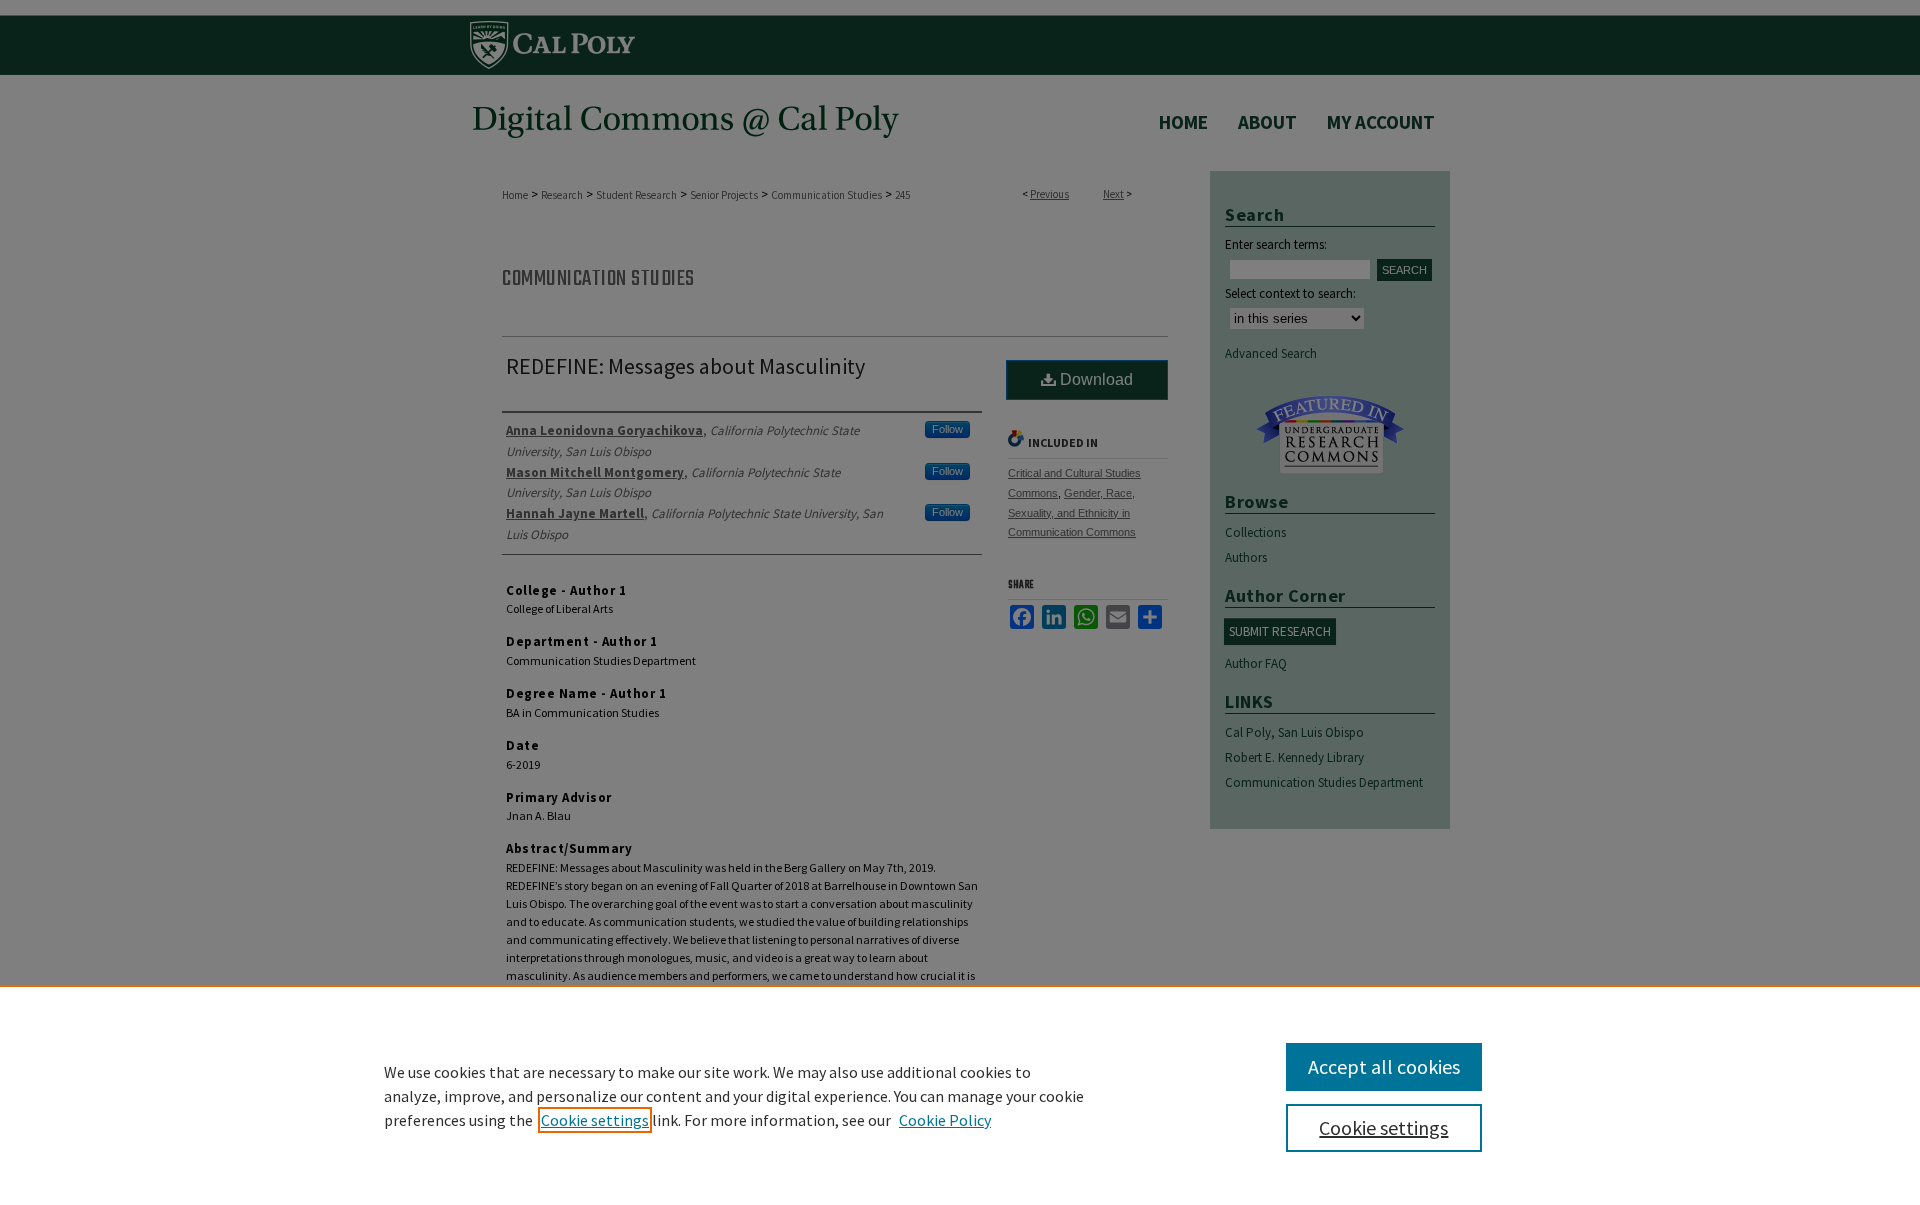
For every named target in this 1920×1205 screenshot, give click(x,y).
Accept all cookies (1384, 1066)
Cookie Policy (945, 1120)
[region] (960, 1095)
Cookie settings (595, 1120)
